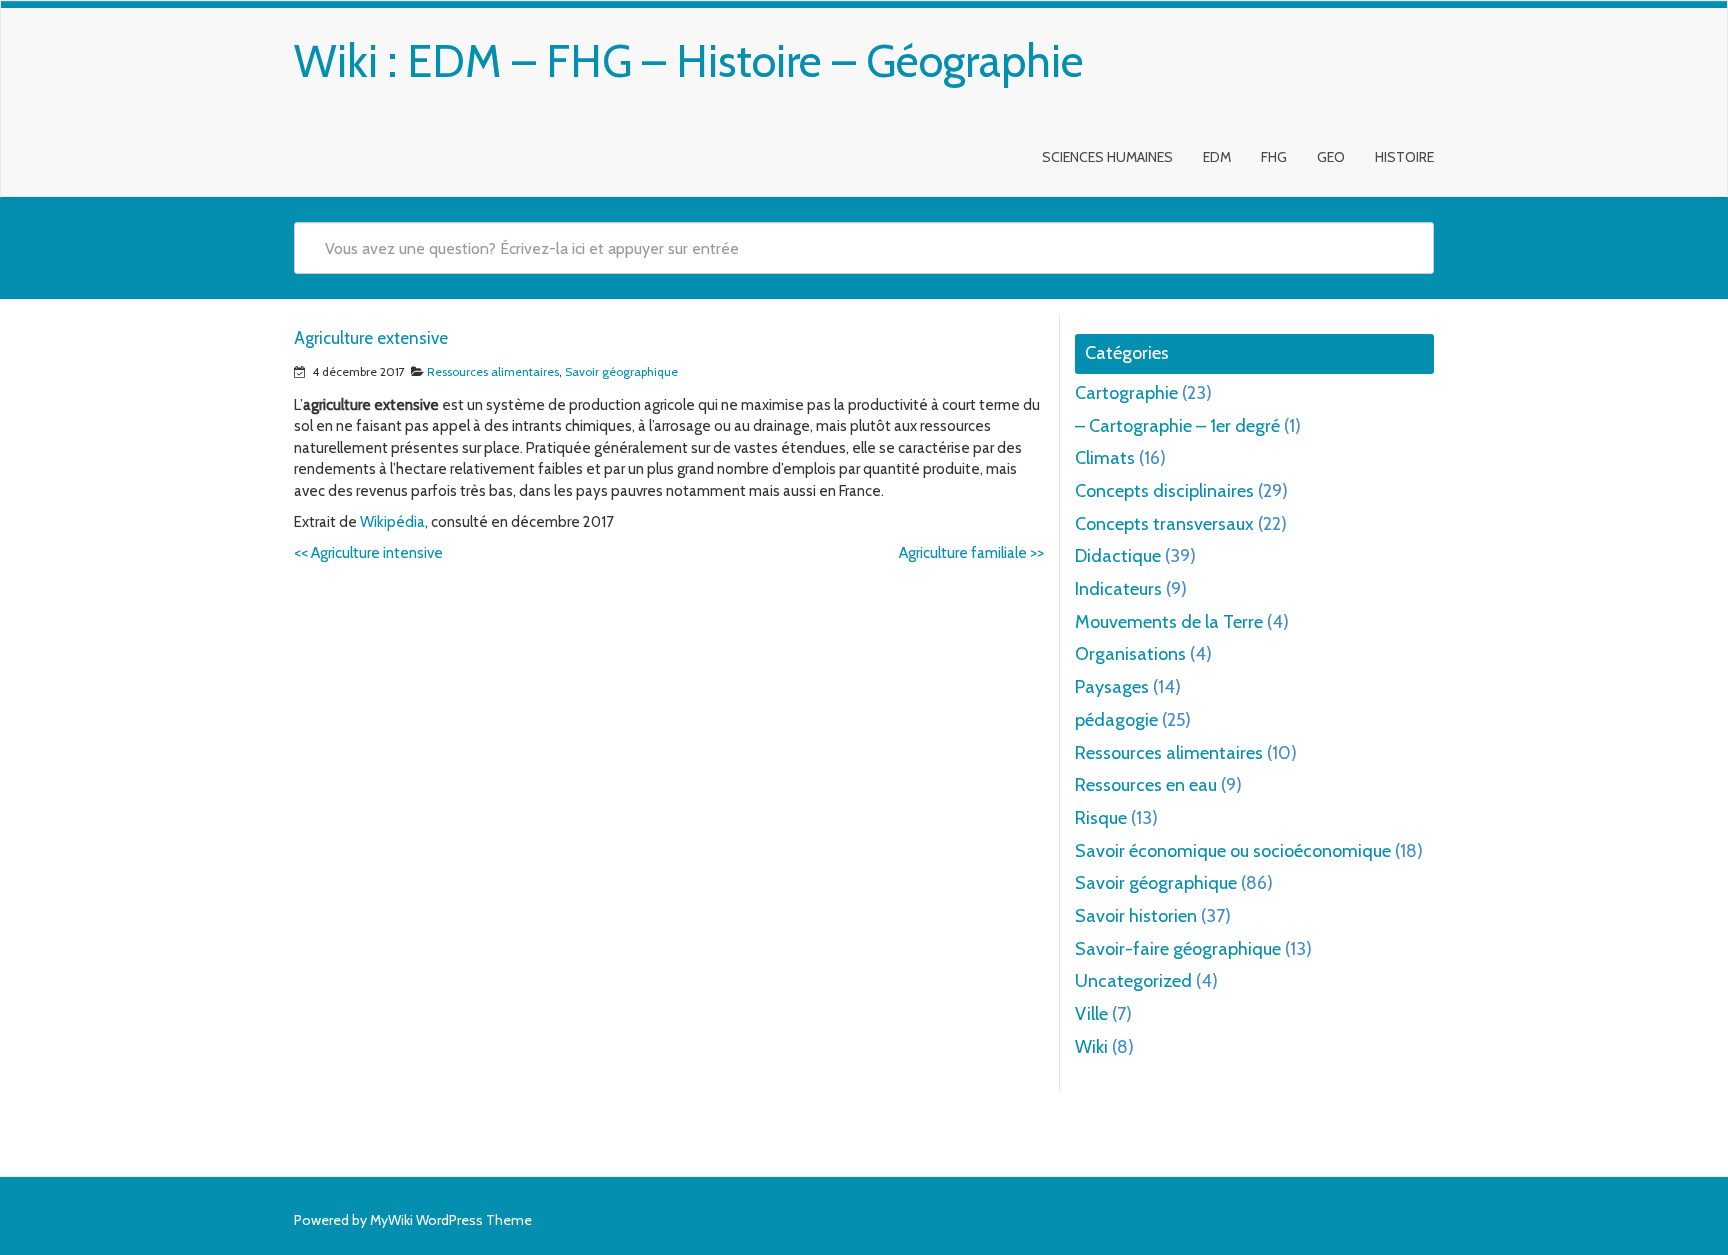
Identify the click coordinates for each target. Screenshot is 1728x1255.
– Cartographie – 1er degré (1177, 426)
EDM (1217, 157)
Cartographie (1126, 393)
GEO (1331, 157)
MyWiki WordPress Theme (451, 1220)
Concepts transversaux (1164, 524)
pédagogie (1116, 720)
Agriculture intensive (368, 553)
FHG (1274, 157)
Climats (1105, 458)
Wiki (1091, 1047)
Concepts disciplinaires (1164, 491)
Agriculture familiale (971, 553)
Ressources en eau (1146, 785)
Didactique (1118, 556)
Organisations (1130, 654)
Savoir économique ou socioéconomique (1233, 851)
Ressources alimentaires (493, 371)
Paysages (1112, 687)
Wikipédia (392, 522)
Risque (1101, 818)
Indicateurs (1118, 589)
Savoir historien (1136, 916)
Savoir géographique (621, 371)
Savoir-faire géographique (1178, 949)
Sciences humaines (1107, 157)
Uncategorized (1133, 981)
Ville (1091, 1014)
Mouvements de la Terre (1169, 622)
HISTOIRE (1404, 157)
